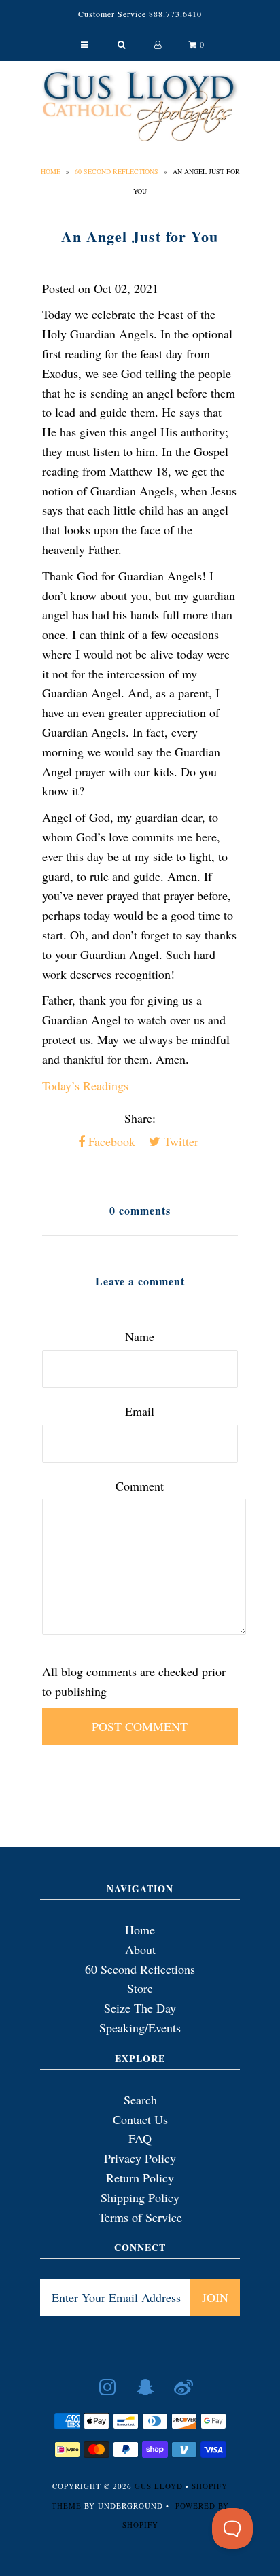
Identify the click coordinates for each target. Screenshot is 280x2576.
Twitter (179, 1141)
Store (140, 1988)
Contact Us (140, 2119)
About (140, 1949)
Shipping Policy (140, 2197)
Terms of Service (140, 2217)
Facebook (110, 1141)
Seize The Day (140, 2008)
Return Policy (140, 2178)
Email (140, 1411)
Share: (140, 1118)
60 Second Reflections (117, 171)
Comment (140, 1486)
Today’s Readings (85, 1085)
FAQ (140, 2138)
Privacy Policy (140, 2158)
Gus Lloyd (159, 2486)
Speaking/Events (140, 2027)
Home (51, 171)
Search (140, 2100)
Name (140, 1336)
